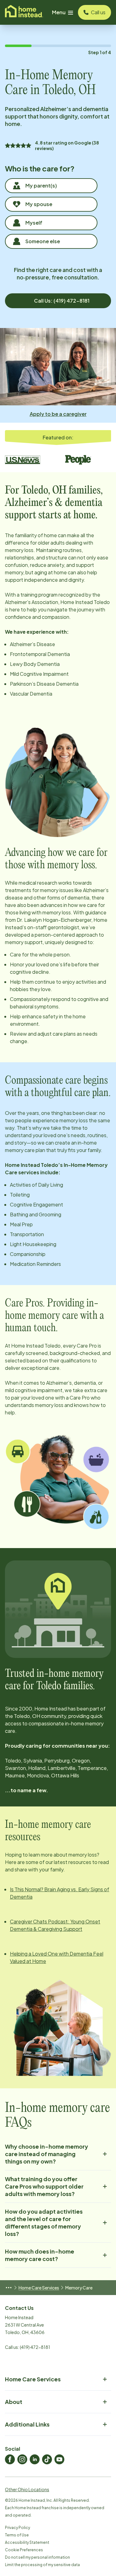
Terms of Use (17, 2535)
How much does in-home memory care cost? (40, 2255)
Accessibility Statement (27, 2542)
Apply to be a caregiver (58, 414)
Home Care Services (39, 2288)
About (14, 2402)
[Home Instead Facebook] (10, 2459)
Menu (59, 12)
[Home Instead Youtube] (59, 2459)
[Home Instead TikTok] (47, 2459)
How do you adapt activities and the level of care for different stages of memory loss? (44, 2222)
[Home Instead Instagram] (22, 2459)
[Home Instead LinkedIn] (35, 2459)
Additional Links (27, 2424)
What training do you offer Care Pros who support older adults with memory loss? (44, 2186)
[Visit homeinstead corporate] (24, 12)
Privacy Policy (17, 2528)
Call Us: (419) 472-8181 (62, 301)
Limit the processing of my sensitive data (42, 2565)
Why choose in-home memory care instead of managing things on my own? (47, 2154)
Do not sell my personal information (37, 2557)
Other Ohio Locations (27, 2489)
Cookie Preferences (24, 2550)
